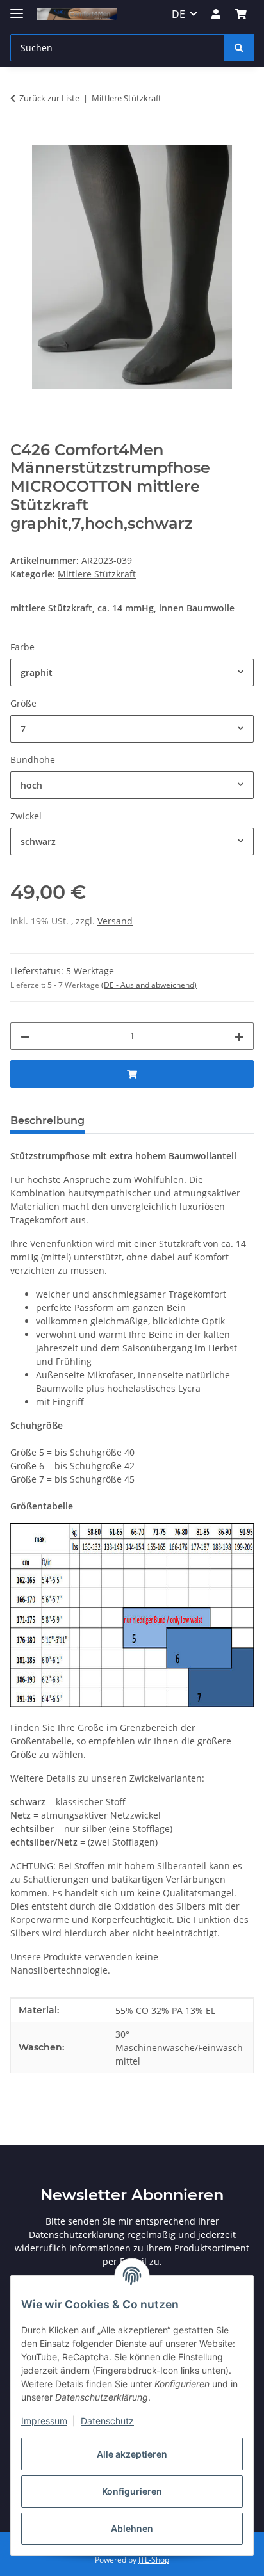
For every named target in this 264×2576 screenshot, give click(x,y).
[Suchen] (239, 48)
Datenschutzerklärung (77, 2234)
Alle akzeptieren (132, 2454)
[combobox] (132, 672)
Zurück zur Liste (49, 98)
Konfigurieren (132, 2491)
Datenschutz (107, 2421)
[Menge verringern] (25, 1036)
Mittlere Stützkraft (97, 574)
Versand (115, 921)
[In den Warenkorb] (21, 138)
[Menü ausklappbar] (17, 8)
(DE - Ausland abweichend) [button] (149, 985)
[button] (216, 14)
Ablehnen (132, 2528)
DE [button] (178, 14)
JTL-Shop (154, 2560)
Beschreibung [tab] (47, 1121)
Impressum (44, 2421)
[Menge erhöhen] (239, 1036)
